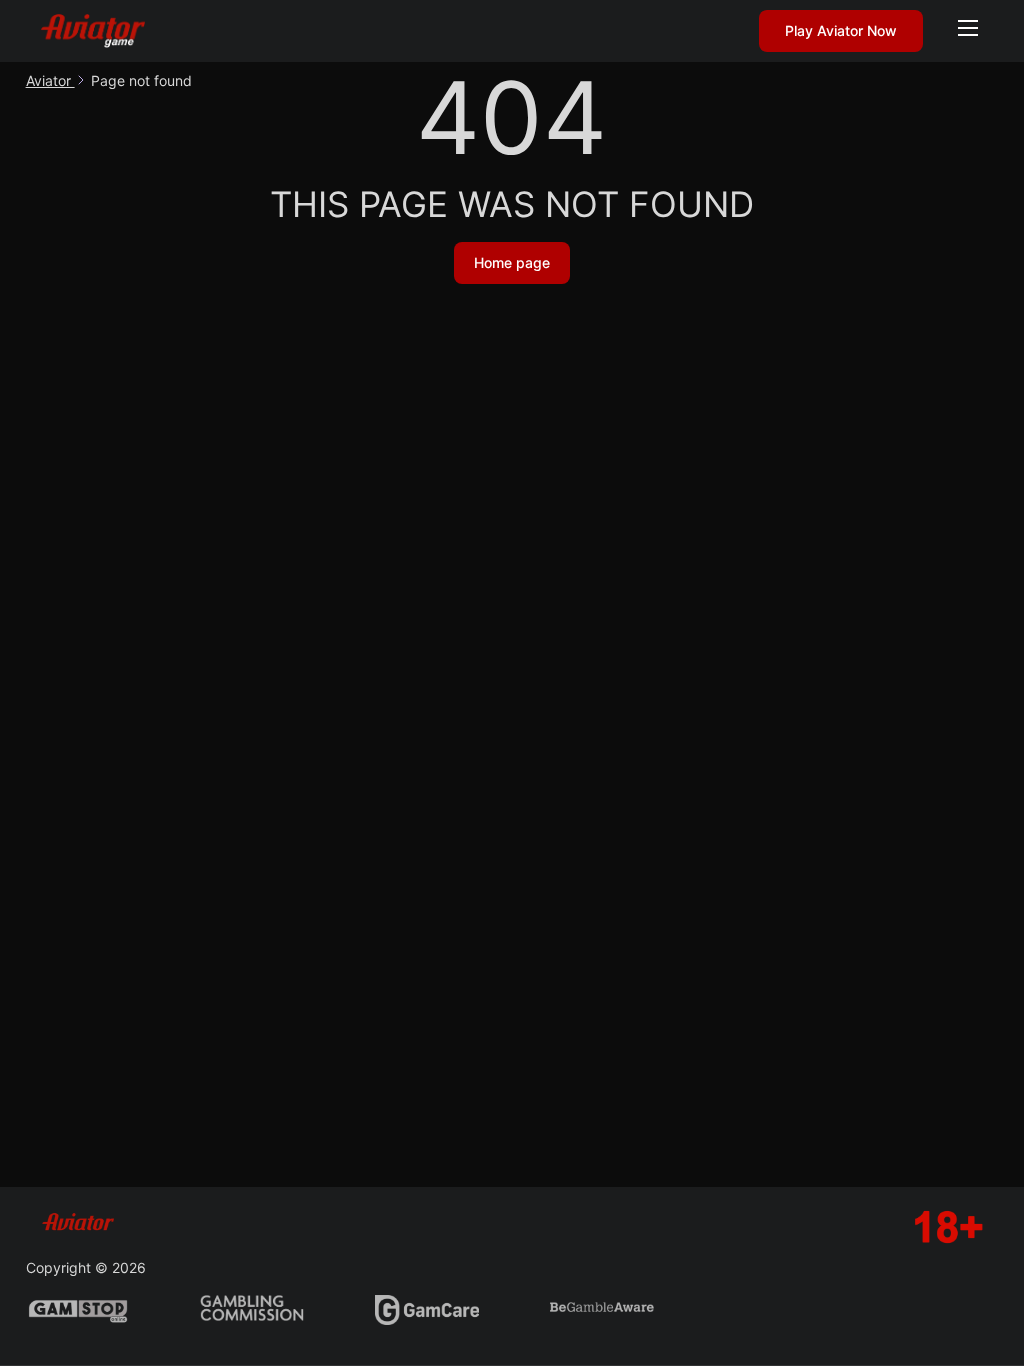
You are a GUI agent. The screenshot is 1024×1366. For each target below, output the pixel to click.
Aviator (50, 80)
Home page (512, 262)
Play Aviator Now (841, 30)
